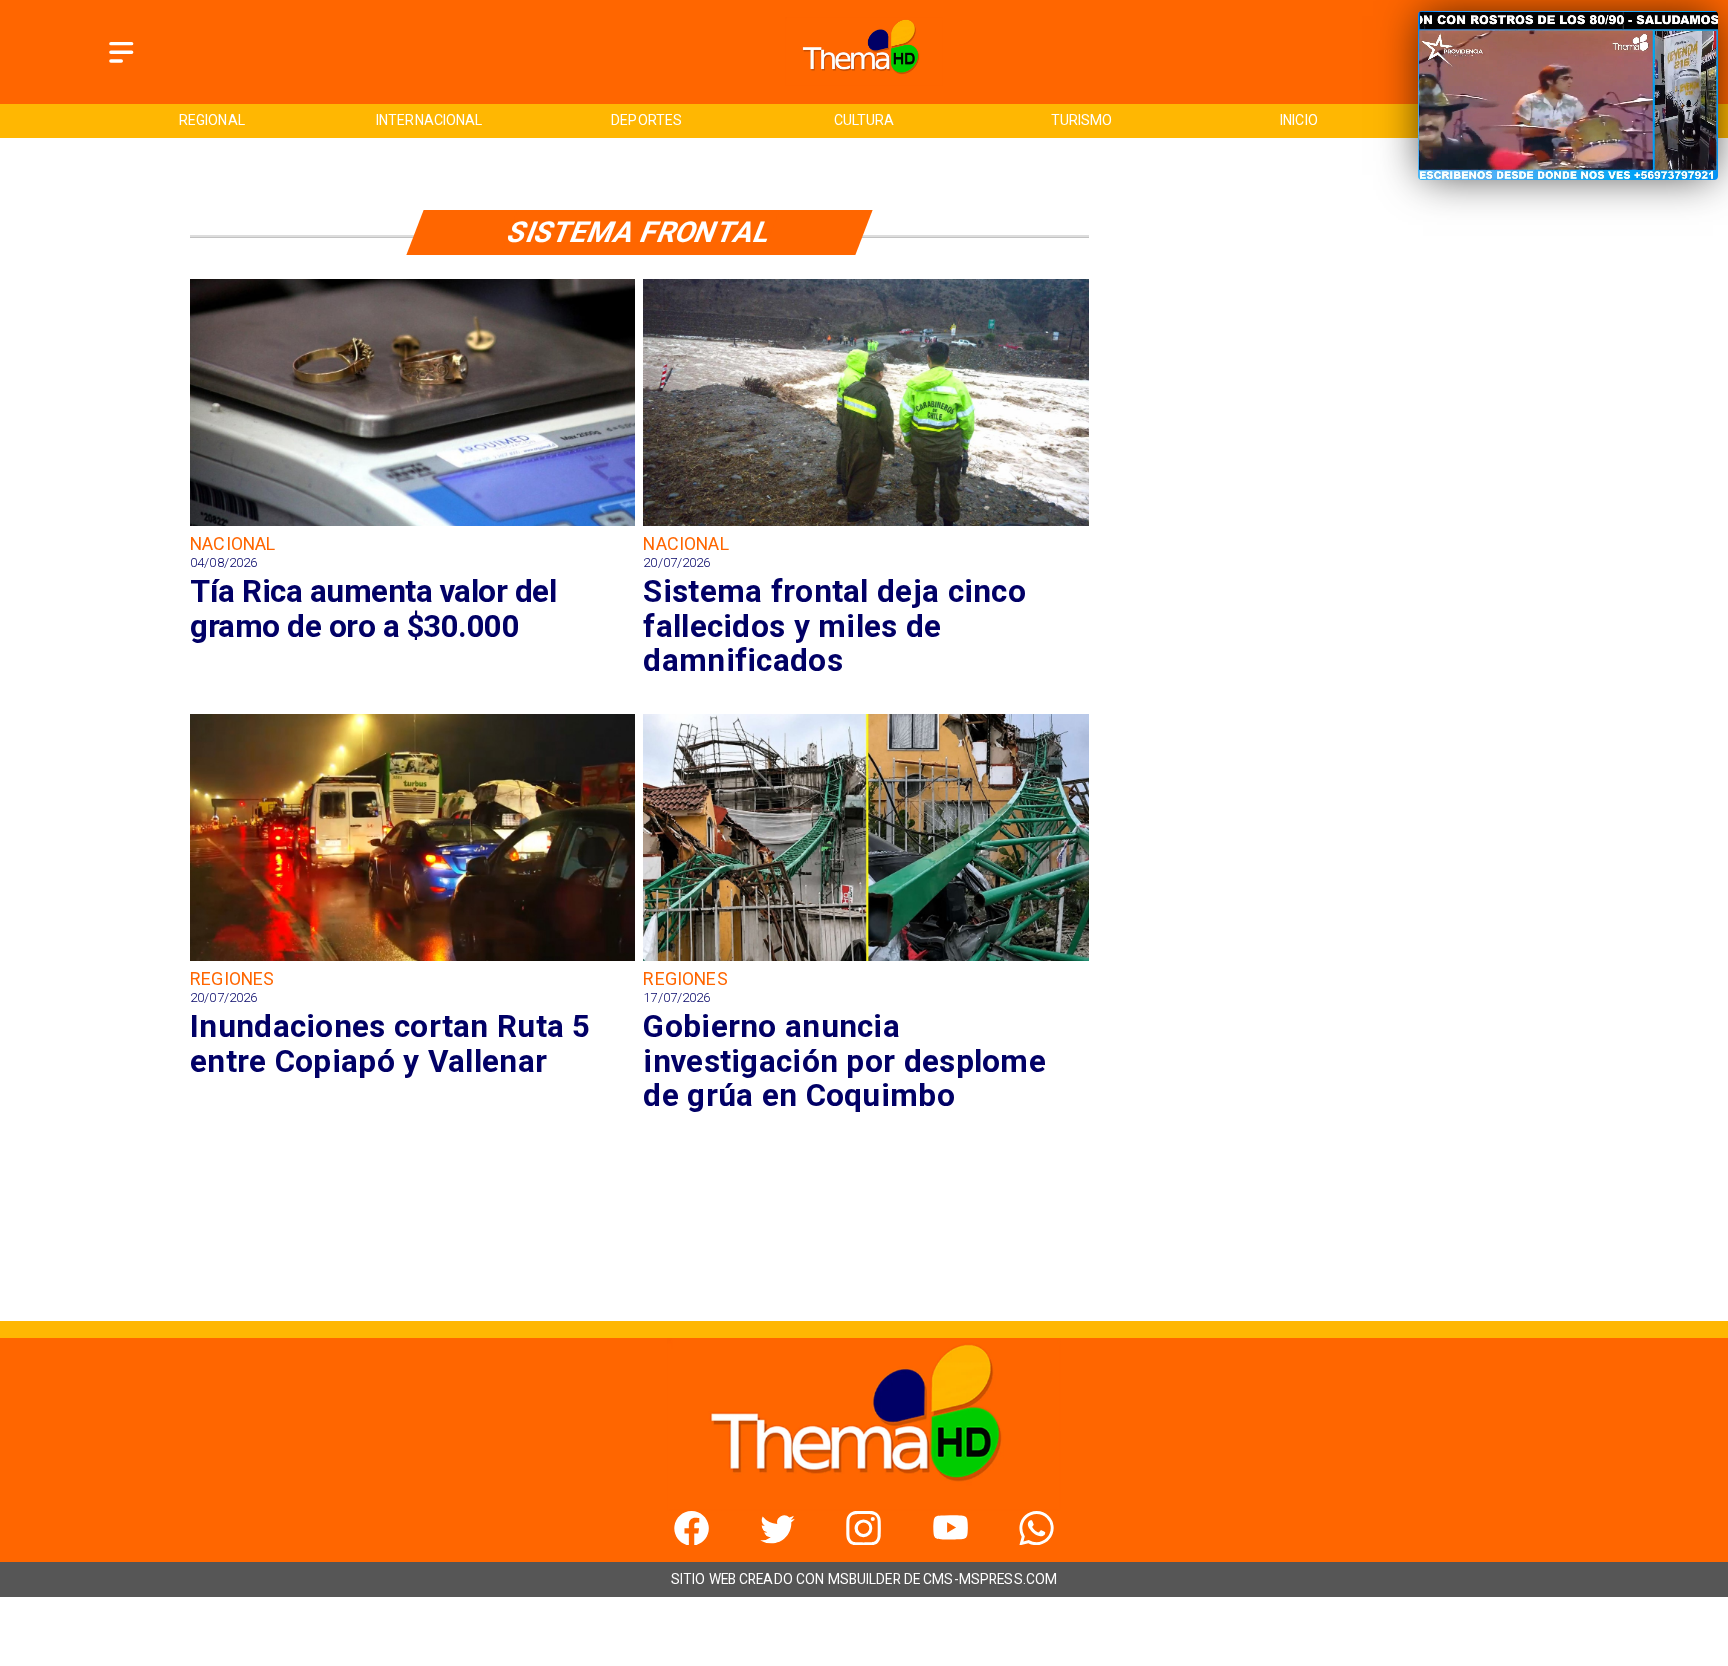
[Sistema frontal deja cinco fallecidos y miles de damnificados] (865, 524)
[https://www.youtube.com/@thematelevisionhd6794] (950, 1539)
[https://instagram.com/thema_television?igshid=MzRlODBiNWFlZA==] (863, 1539)
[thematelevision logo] (864, 80)
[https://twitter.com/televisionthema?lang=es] (777, 1539)
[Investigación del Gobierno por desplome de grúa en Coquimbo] (865, 959)
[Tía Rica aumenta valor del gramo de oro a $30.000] (412, 524)
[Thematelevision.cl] (121, 63)
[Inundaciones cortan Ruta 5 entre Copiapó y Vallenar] (412, 959)
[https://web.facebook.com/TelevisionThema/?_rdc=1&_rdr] (691, 1539)
